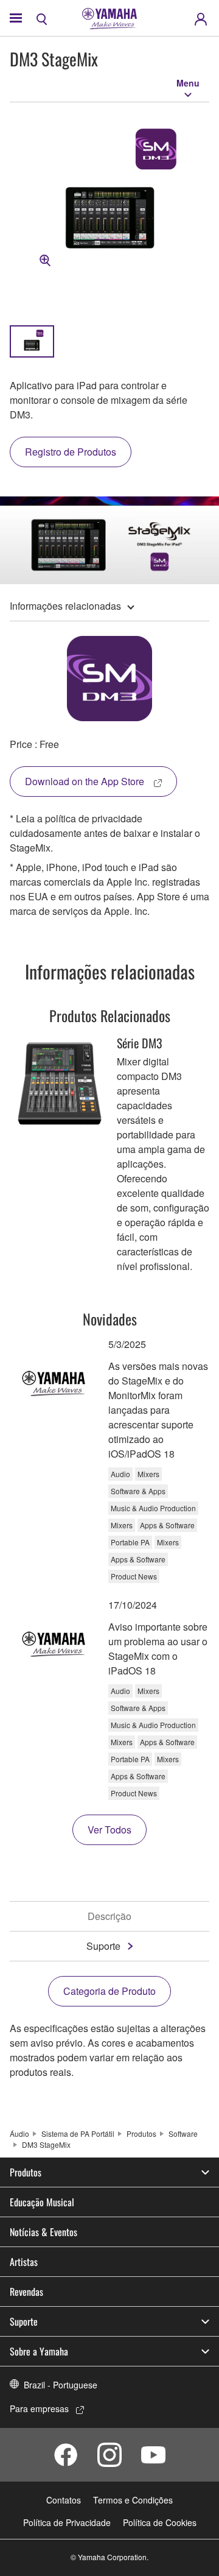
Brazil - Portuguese (61, 2385)
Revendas (26, 2292)
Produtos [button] (26, 2172)
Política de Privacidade (67, 2522)
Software (183, 2133)
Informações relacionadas (65, 606)
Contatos (64, 2500)
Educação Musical (42, 2202)
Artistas (24, 2262)
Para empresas (39, 2408)
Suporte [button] (24, 2321)
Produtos (141, 2133)
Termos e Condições (133, 2500)
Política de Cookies (160, 2522)
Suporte (103, 1946)
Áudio (19, 2133)
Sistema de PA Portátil (78, 2133)
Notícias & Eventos (43, 2232)
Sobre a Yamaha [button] (39, 2351)
